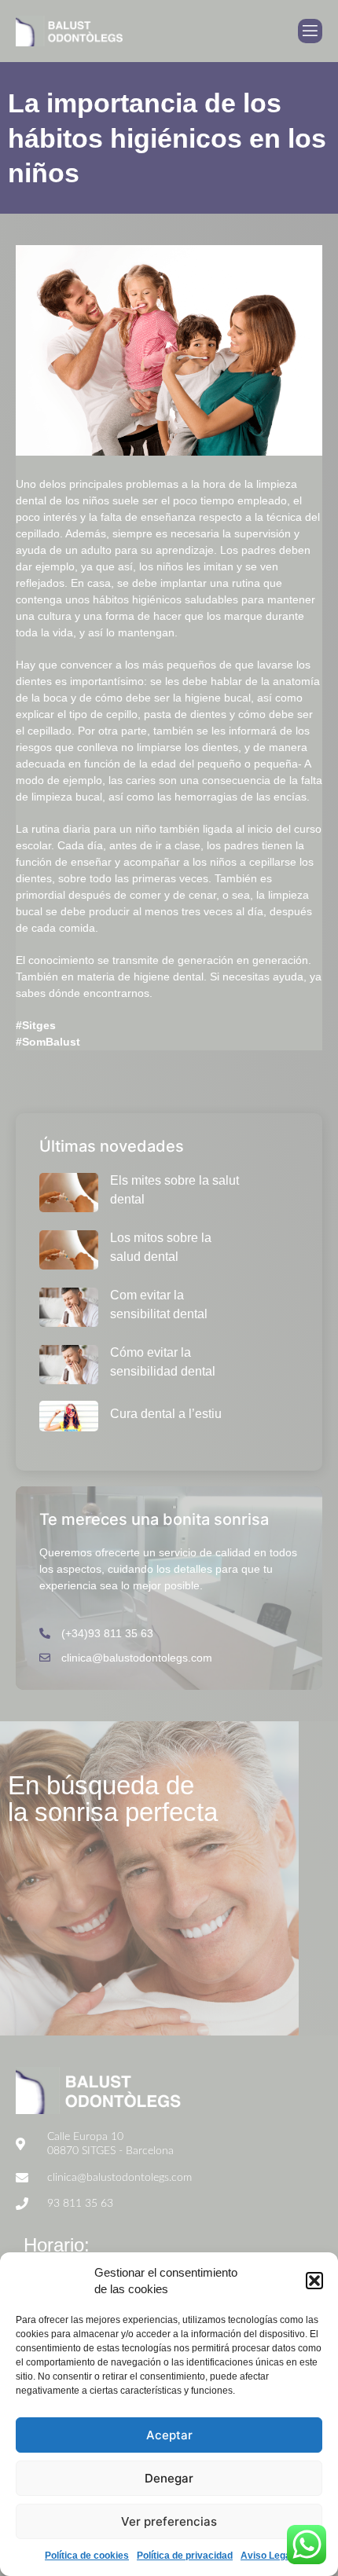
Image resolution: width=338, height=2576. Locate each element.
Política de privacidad (185, 2556)
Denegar (169, 2478)
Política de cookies (87, 2556)
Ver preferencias (169, 2521)
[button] (314, 2281)
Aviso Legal (267, 2556)
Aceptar (169, 2435)
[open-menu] (310, 31)
